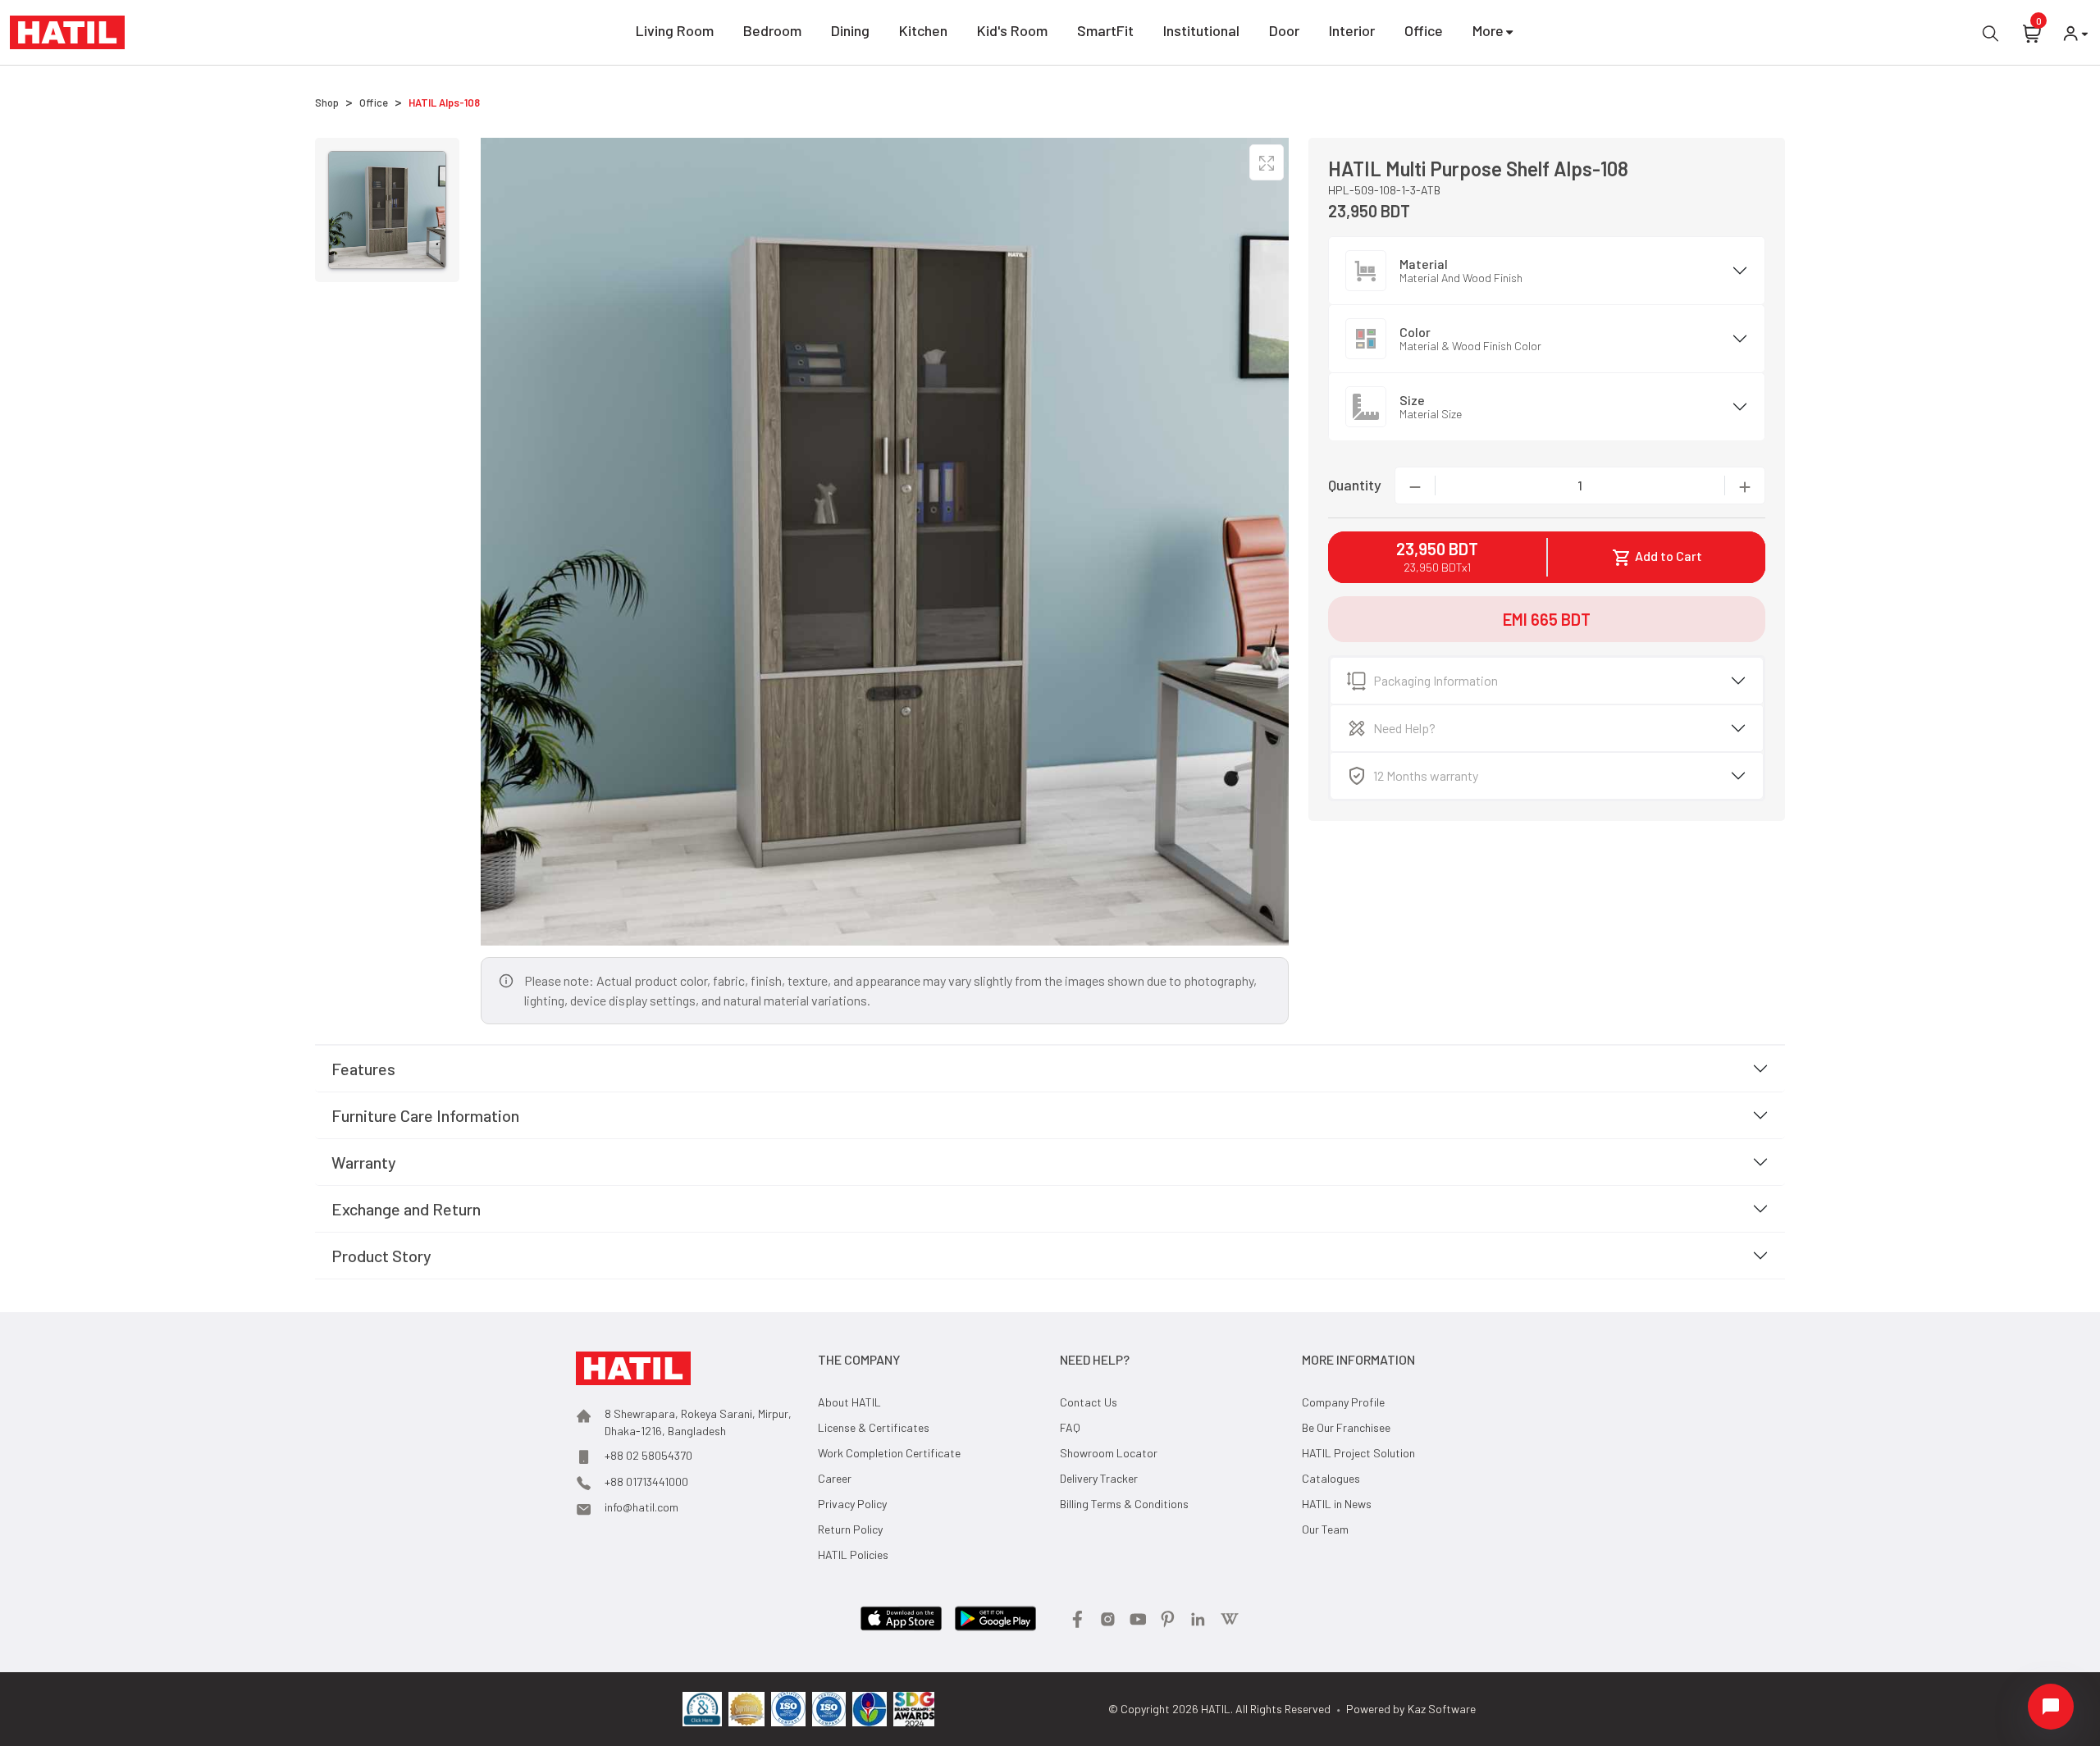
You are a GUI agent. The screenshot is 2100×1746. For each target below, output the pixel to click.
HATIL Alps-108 (444, 103)
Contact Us (1089, 1402)
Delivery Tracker (1099, 1478)
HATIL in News (1337, 1504)
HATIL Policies (853, 1555)
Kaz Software (1442, 1709)
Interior (1352, 30)
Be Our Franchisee (1346, 1427)
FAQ (1070, 1427)
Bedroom (772, 30)
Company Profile (1343, 1402)
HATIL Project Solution (1358, 1453)
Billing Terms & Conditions (1124, 1504)
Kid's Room (1012, 30)
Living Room (675, 30)
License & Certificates (874, 1427)
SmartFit (1105, 30)
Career (835, 1478)
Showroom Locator (1109, 1453)
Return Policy (850, 1529)
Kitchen (923, 30)
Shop (327, 103)
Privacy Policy (852, 1504)
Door (1284, 30)
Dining (850, 30)
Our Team (1325, 1529)
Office (1424, 30)
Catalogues (1331, 1478)
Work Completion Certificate (889, 1453)
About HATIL (849, 1402)
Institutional (1201, 30)
